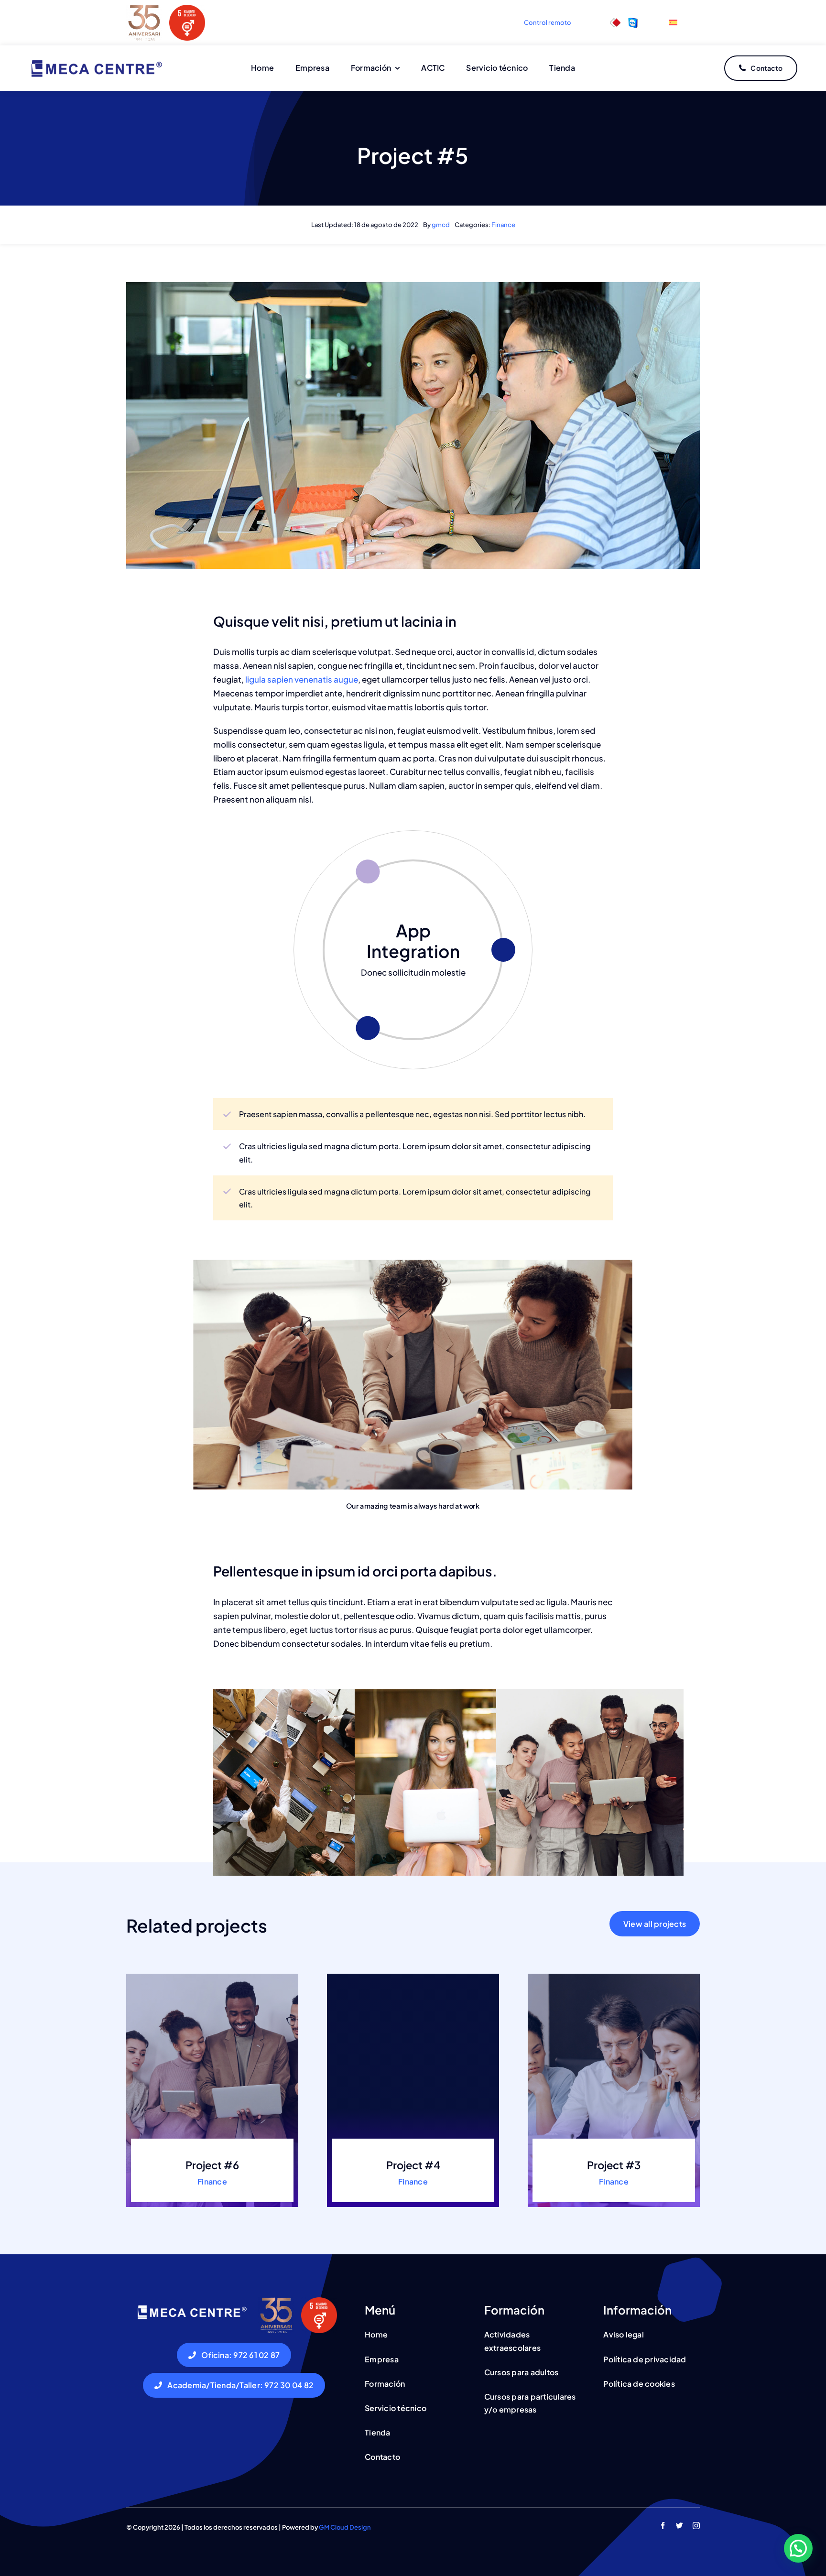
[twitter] (679, 2526)
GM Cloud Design (345, 2527)
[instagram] (696, 2526)
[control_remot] (633, 22)
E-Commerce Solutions (413, 941)
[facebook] (663, 2526)
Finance (503, 225)
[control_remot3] (615, 22)
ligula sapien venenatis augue (301, 679)
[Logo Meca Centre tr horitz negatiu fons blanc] (191, 2306)
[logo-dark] (96, 60)
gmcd (441, 225)
